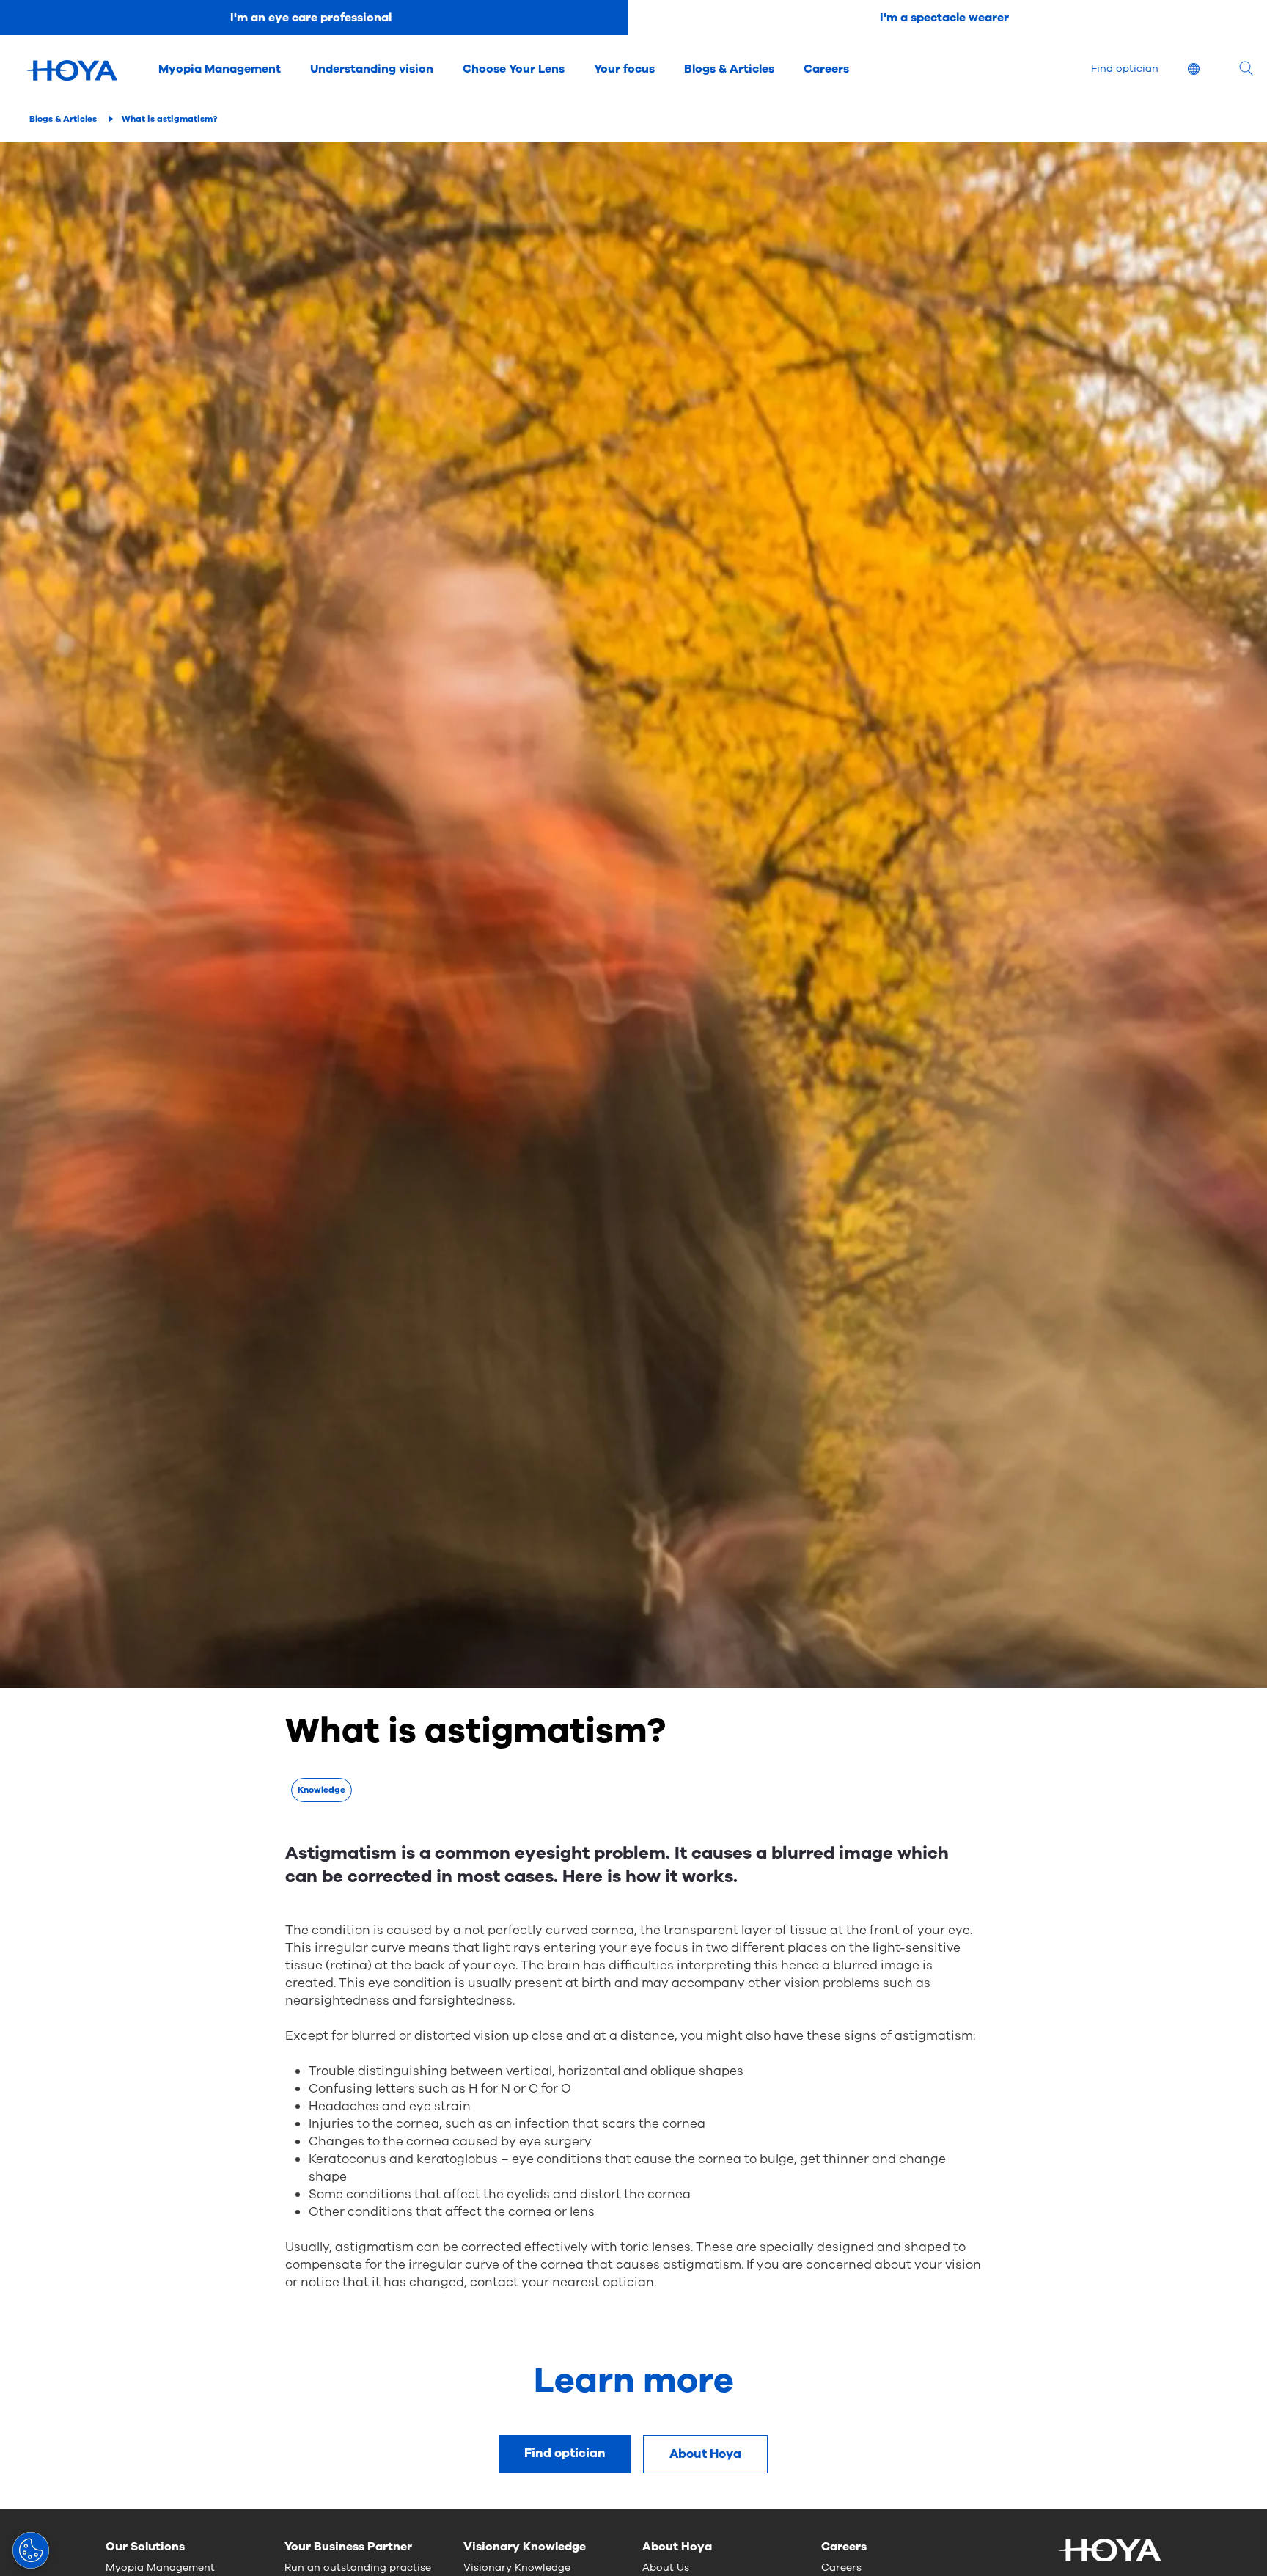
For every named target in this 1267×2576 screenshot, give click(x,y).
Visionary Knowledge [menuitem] (517, 2568)
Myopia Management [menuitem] (220, 69)
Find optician (565, 2453)
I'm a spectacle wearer (944, 18)
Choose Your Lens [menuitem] (514, 69)
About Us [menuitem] (666, 2568)
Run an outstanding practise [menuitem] (358, 2568)
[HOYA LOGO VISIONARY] (72, 70)
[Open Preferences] (31, 2550)
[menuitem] (1205, 71)
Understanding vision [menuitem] (372, 69)
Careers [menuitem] (826, 69)
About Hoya (705, 2454)
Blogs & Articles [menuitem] (729, 69)
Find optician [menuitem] (1125, 69)
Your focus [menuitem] (624, 69)
